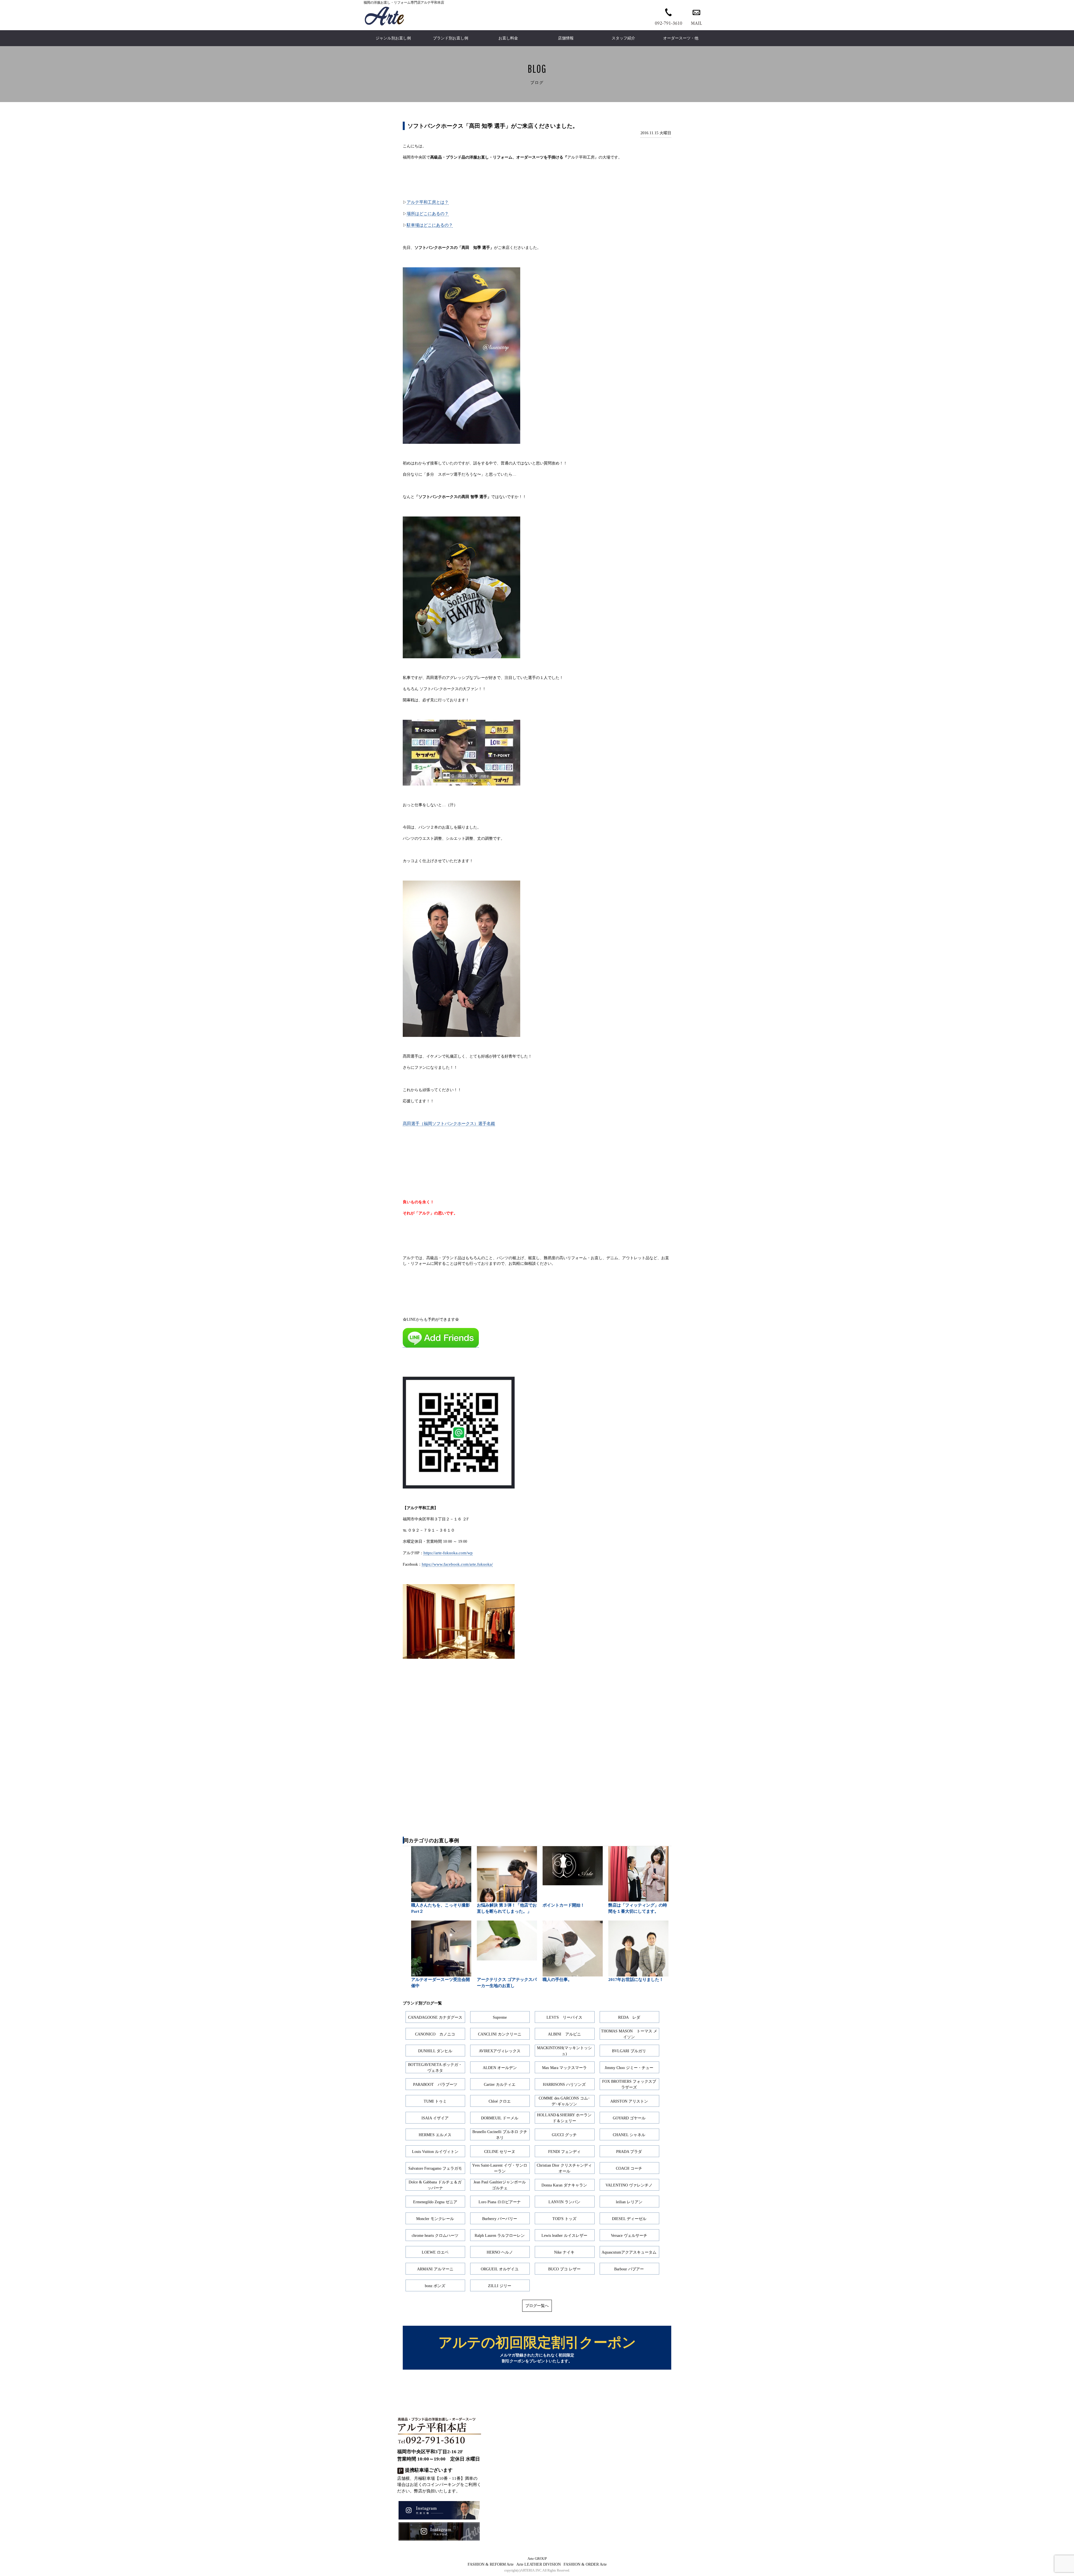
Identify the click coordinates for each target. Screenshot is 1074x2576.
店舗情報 (566, 38)
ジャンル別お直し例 (393, 38)
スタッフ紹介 (623, 38)
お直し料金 (508, 38)
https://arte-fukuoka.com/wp (448, 1553)
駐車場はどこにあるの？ (430, 225)
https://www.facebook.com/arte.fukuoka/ (457, 1564)
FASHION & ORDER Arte (585, 2564)
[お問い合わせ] (696, 16)
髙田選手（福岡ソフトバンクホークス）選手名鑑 (449, 1123)
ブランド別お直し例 (451, 38)
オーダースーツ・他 (681, 38)
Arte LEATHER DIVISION (539, 2564)
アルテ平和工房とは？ (428, 202)
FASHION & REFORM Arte (491, 2564)
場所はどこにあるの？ (428, 214)
